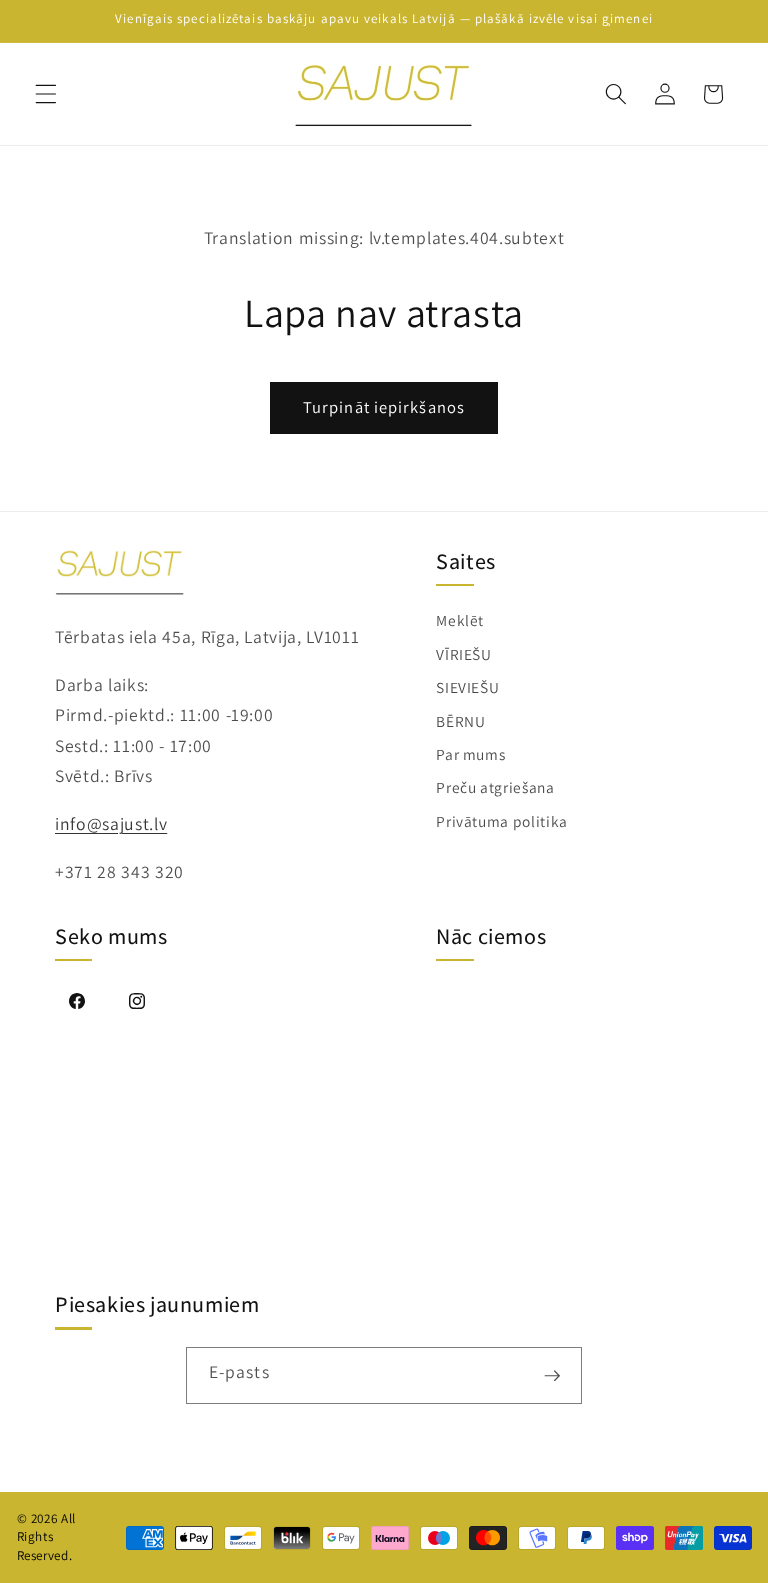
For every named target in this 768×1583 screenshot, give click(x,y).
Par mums (470, 754)
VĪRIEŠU (464, 654)
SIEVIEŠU (467, 687)
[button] (46, 94)
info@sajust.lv (111, 823)
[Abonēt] (552, 1375)
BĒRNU (460, 721)
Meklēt (460, 620)
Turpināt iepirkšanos (384, 407)
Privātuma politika (502, 821)
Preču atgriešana (495, 787)
